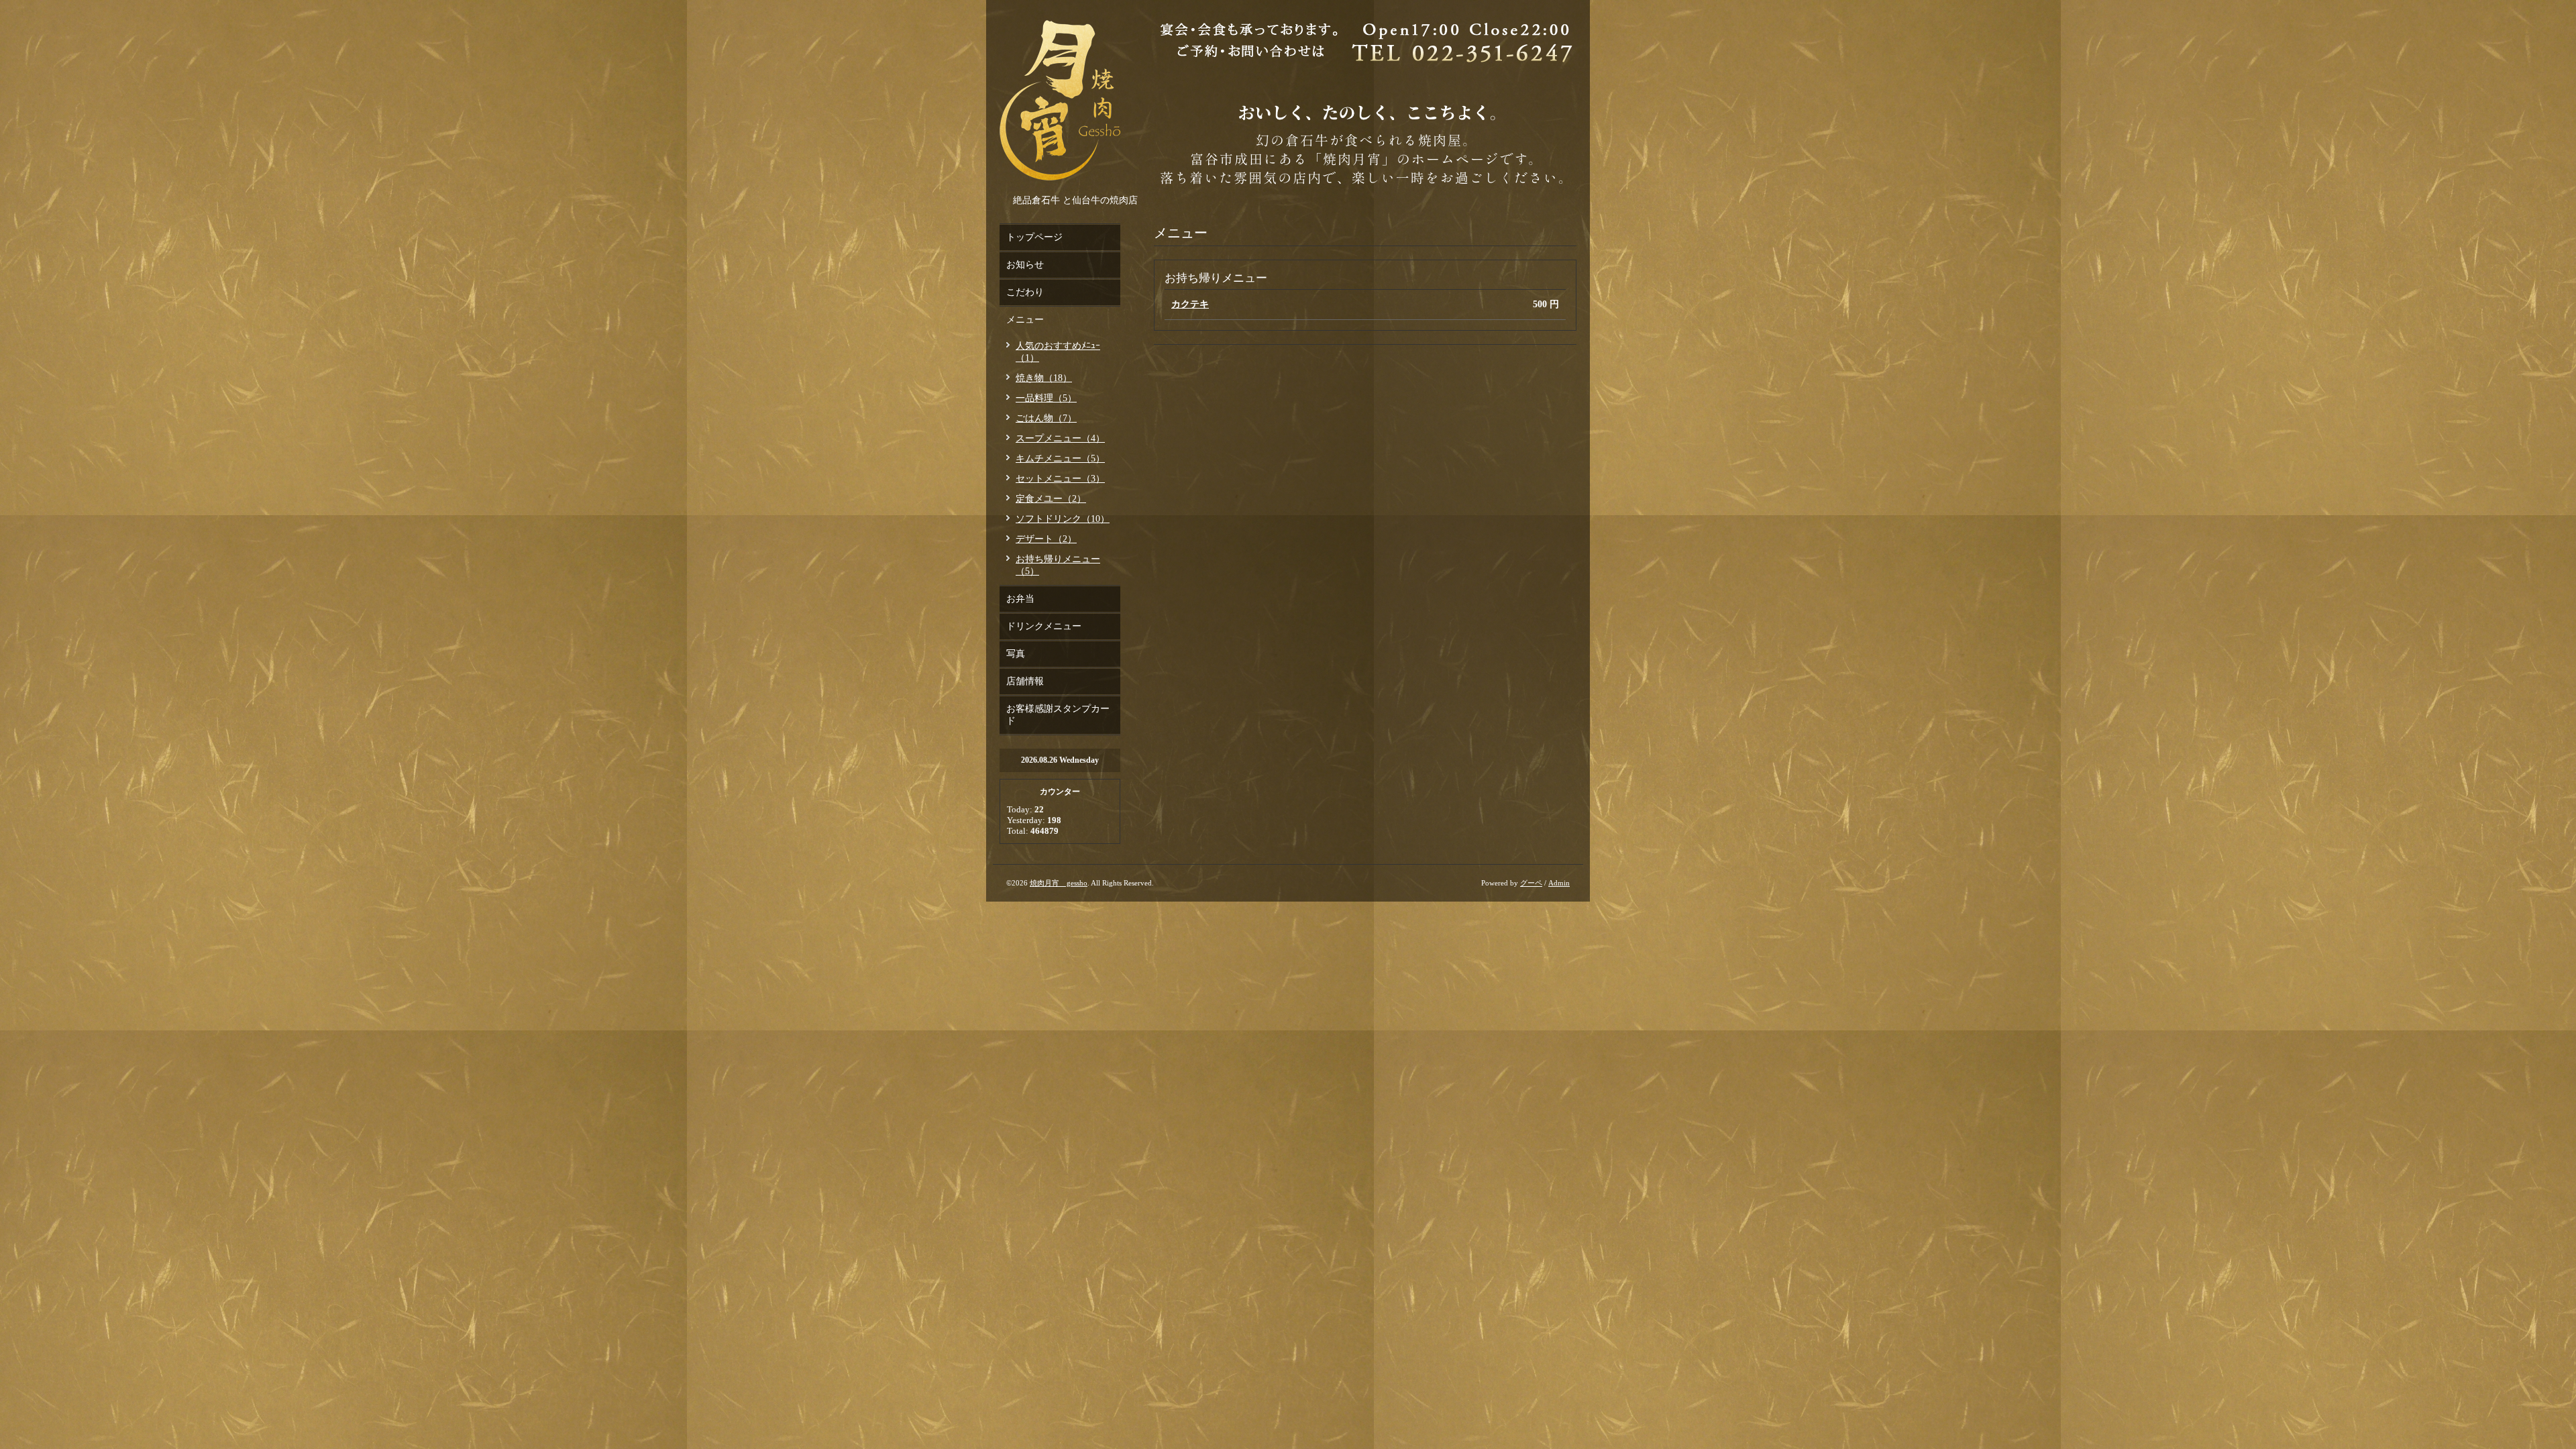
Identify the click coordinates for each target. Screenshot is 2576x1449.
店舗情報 (1025, 681)
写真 (1016, 654)
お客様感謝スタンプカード (1058, 715)
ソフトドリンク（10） (1063, 519)
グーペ (1531, 883)
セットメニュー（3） (1060, 479)
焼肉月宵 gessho (1059, 883)
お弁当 (1020, 599)
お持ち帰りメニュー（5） (1058, 565)
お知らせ (1025, 265)
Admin (1559, 883)
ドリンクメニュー (1044, 626)
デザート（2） (1046, 539)
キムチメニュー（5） (1060, 459)
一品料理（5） (1046, 398)
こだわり (1025, 292)
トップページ (1034, 237)
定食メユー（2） (1051, 499)
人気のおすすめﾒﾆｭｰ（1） (1058, 352)
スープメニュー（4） (1060, 438)
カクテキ (1190, 304)
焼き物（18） (1044, 378)
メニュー (1025, 320)
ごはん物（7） (1046, 418)
